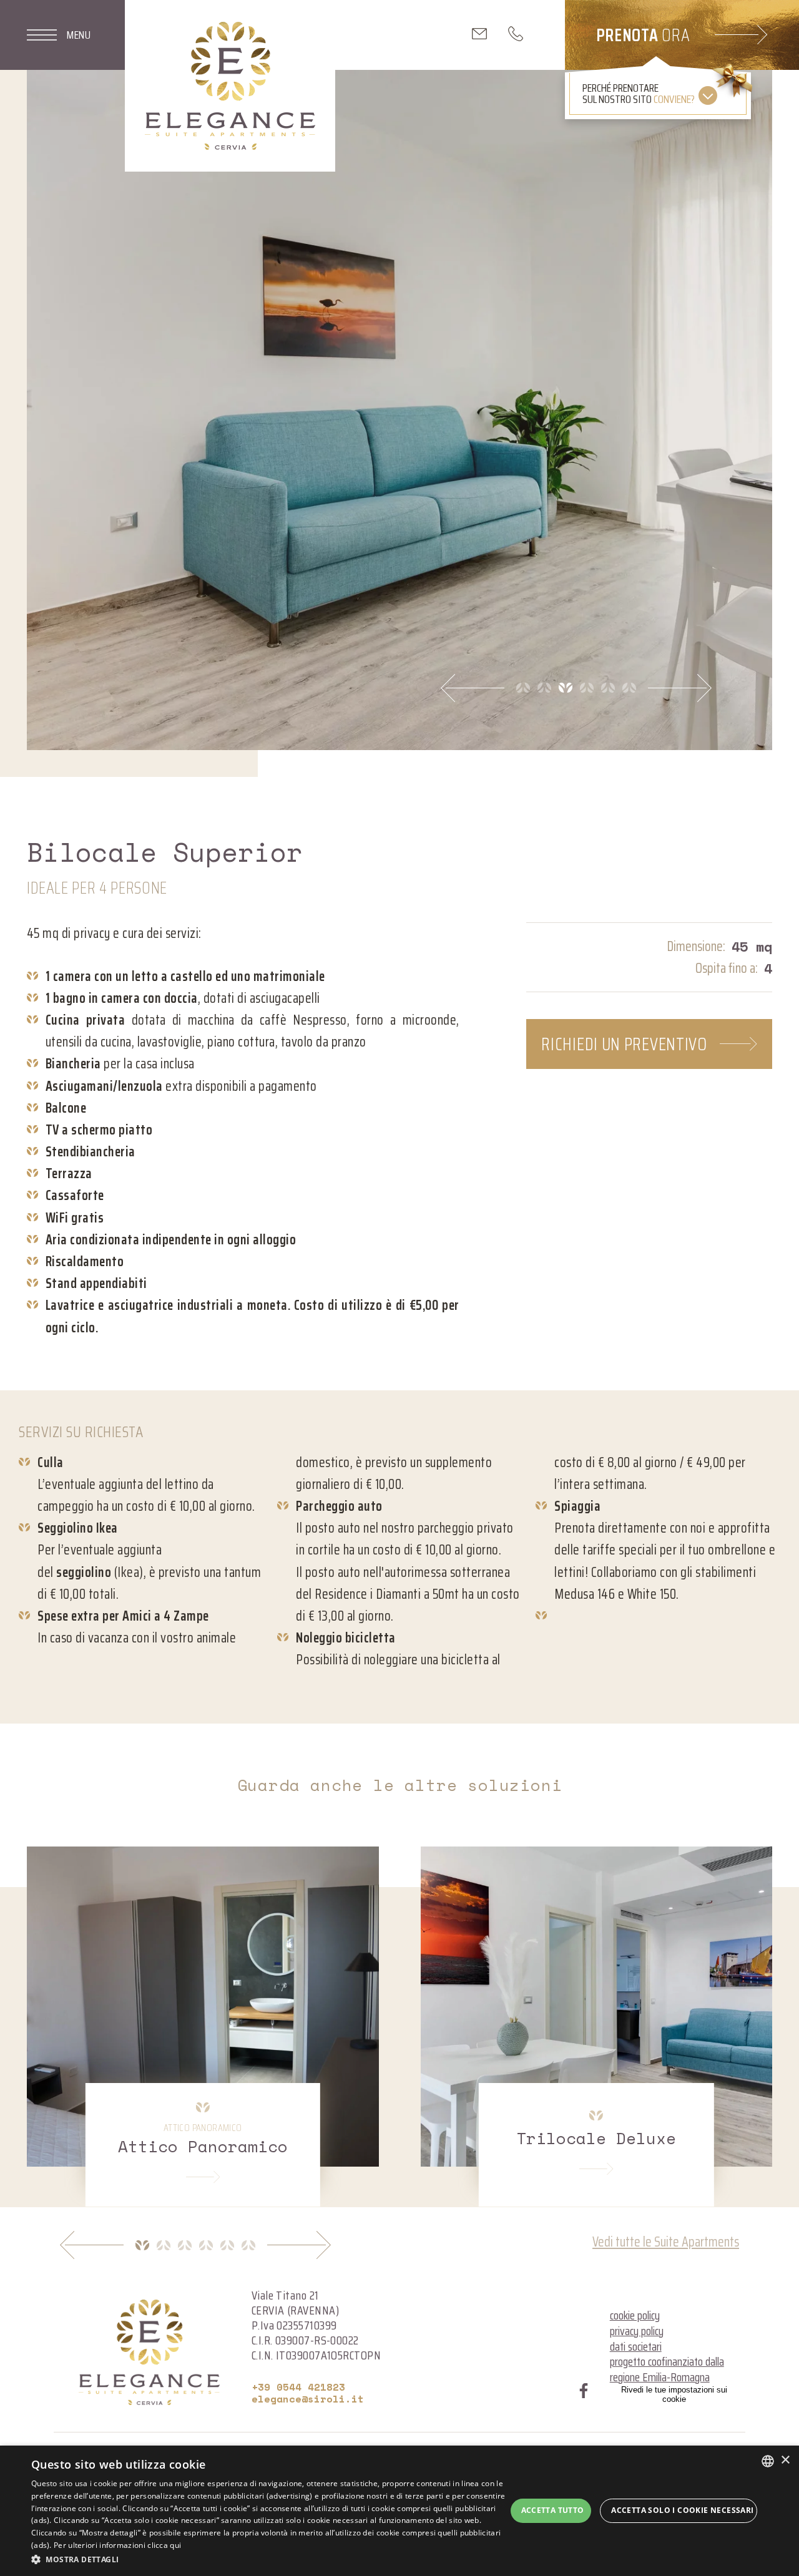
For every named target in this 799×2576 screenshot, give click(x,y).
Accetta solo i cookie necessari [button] (682, 2510)
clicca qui (164, 2545)
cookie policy (635, 2315)
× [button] (785, 2460)
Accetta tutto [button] (553, 2510)
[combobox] (768, 2461)
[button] (269, 2559)
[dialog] (399, 2511)
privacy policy (637, 2331)
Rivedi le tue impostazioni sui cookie (674, 2394)
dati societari (636, 2346)
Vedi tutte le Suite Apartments (666, 2242)
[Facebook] (584, 2393)
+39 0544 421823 (298, 2387)
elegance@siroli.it (308, 2399)
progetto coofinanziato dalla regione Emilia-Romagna (667, 2369)
